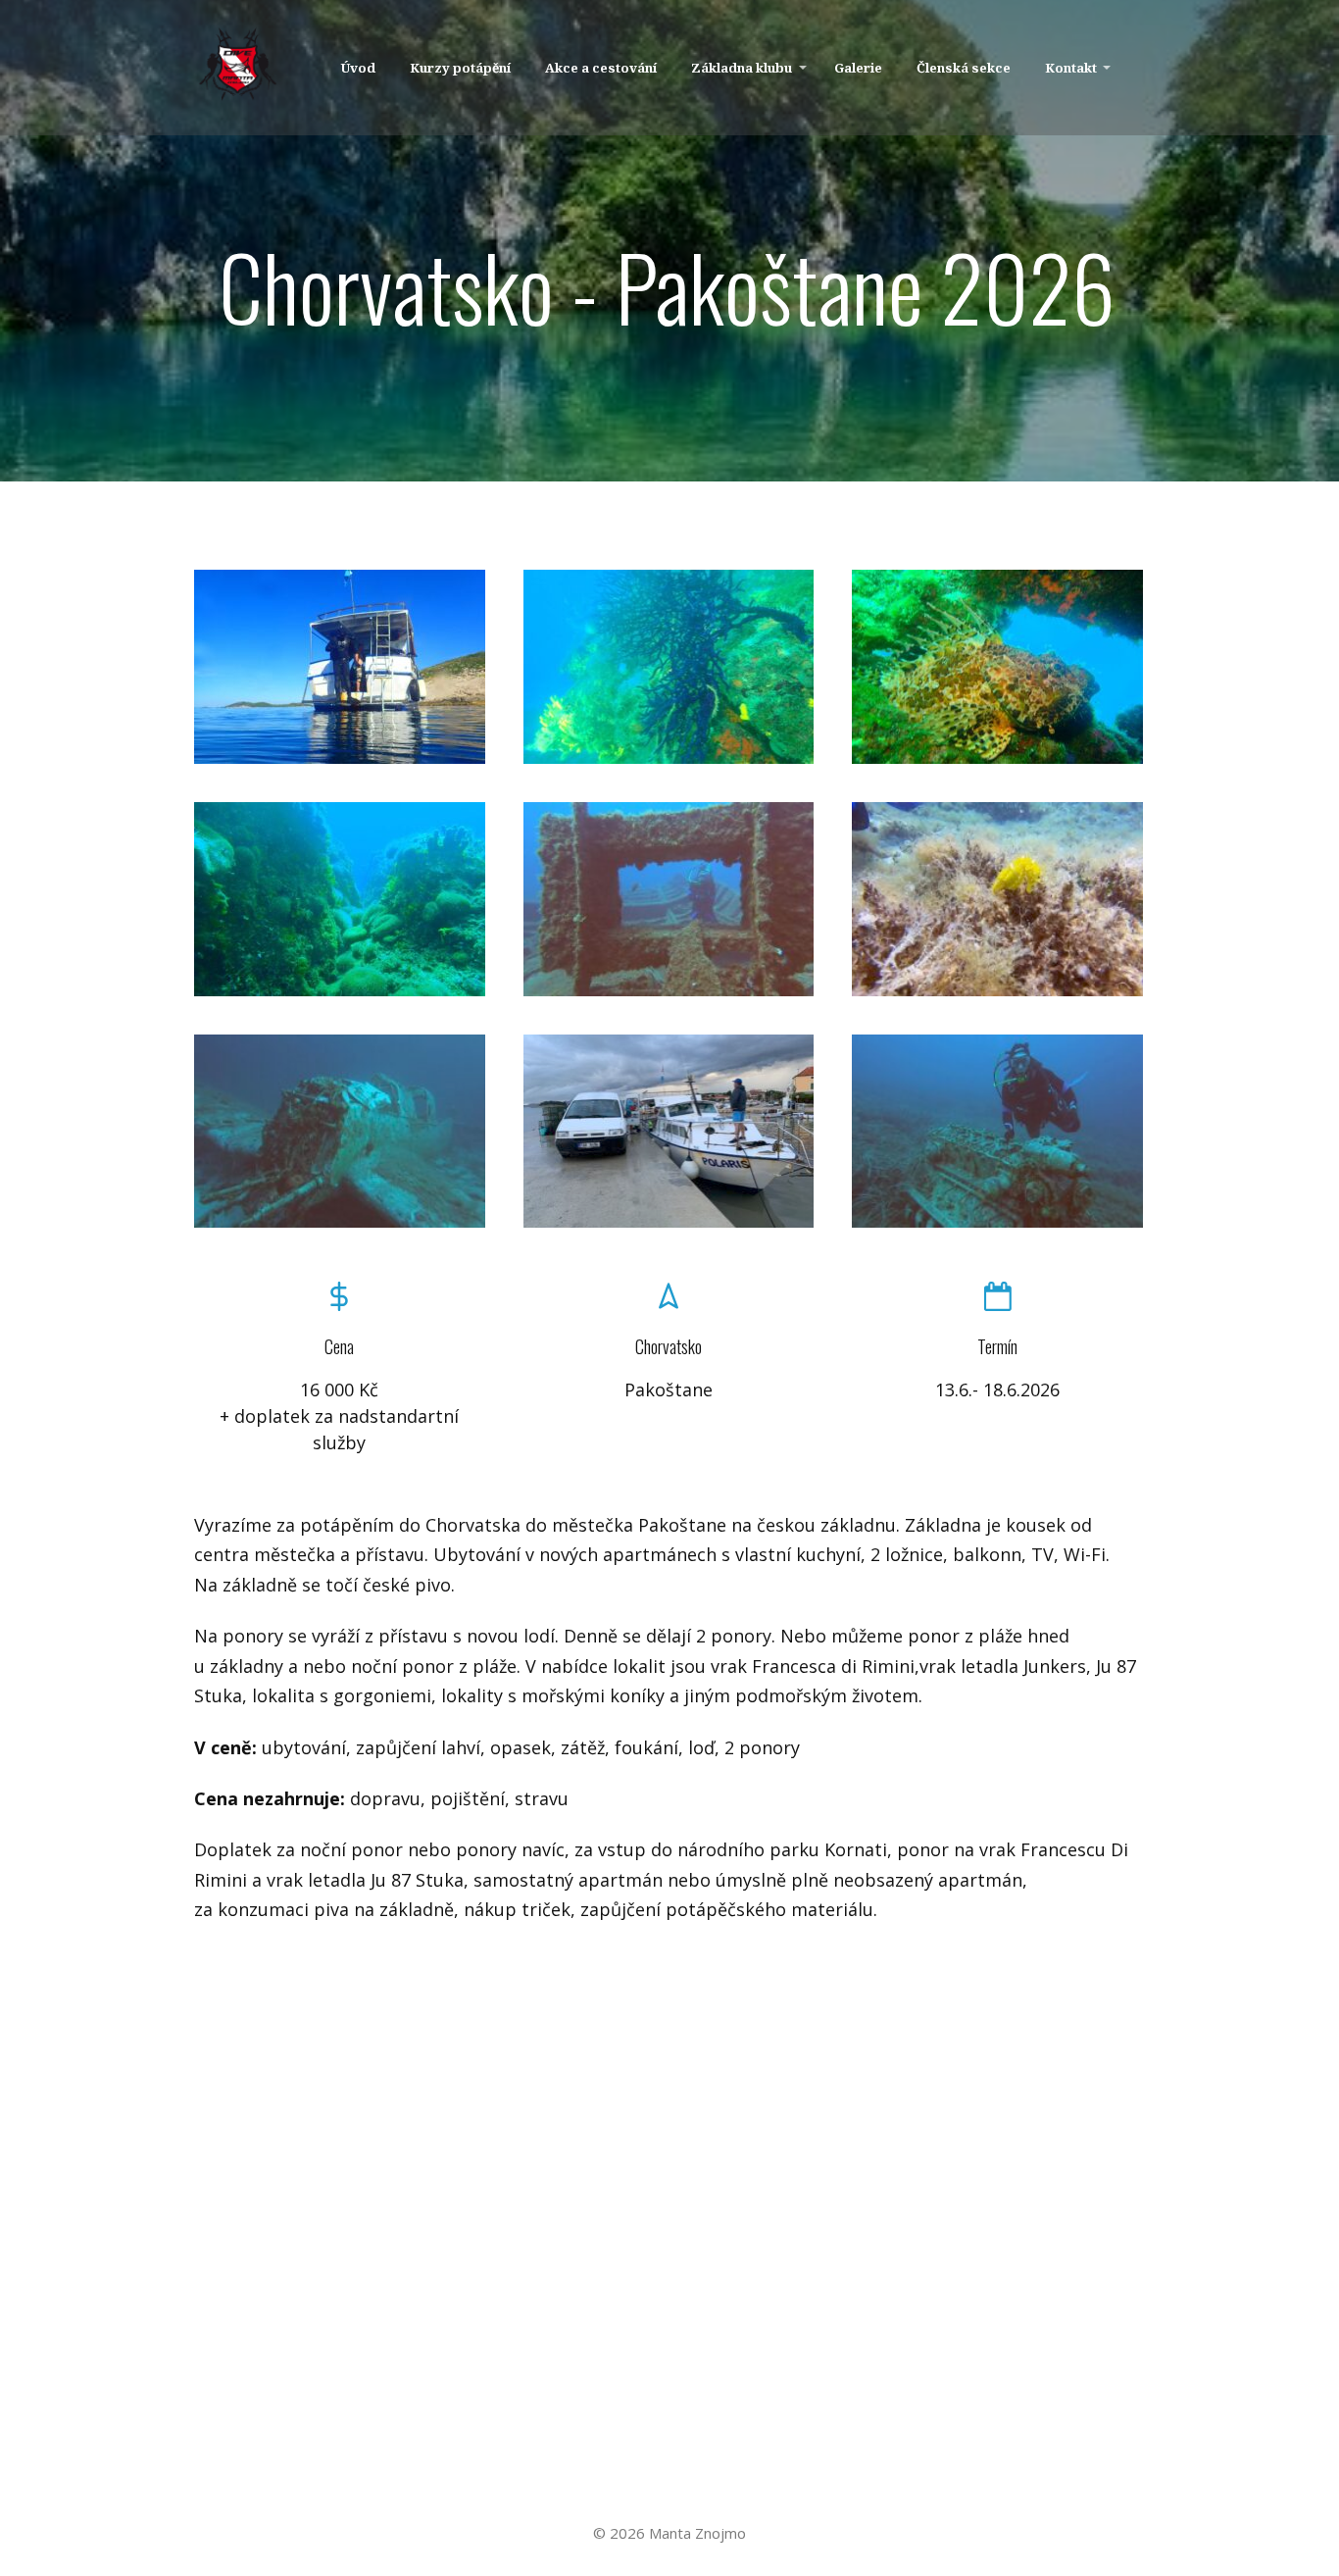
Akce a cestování (601, 68)
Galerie (858, 68)
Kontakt (1071, 68)
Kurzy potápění (460, 68)
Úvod (358, 68)
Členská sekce (964, 68)
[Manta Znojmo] (238, 68)
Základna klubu (742, 68)
